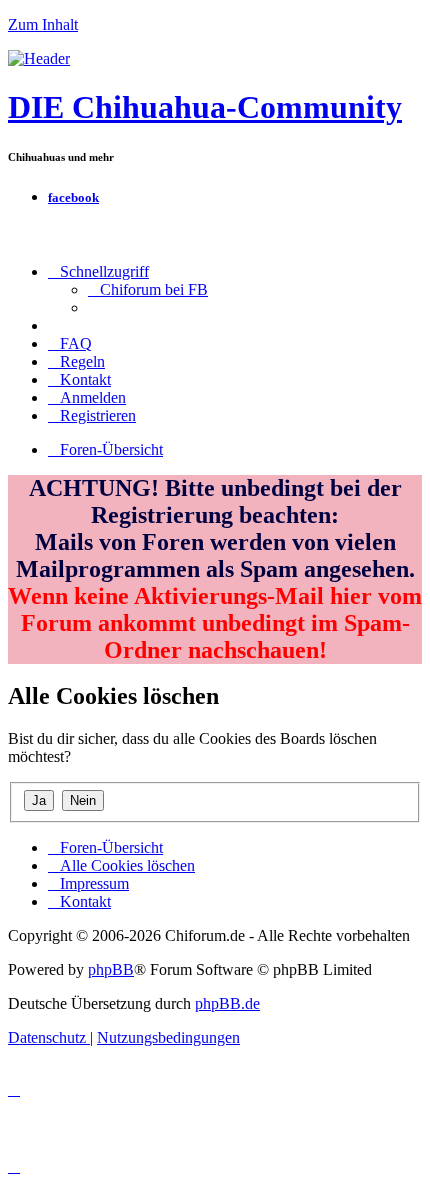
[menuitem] (148, 289)
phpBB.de (227, 1003)
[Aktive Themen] (39, 58)
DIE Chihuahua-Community (205, 107)
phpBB (111, 969)
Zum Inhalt (43, 24)
